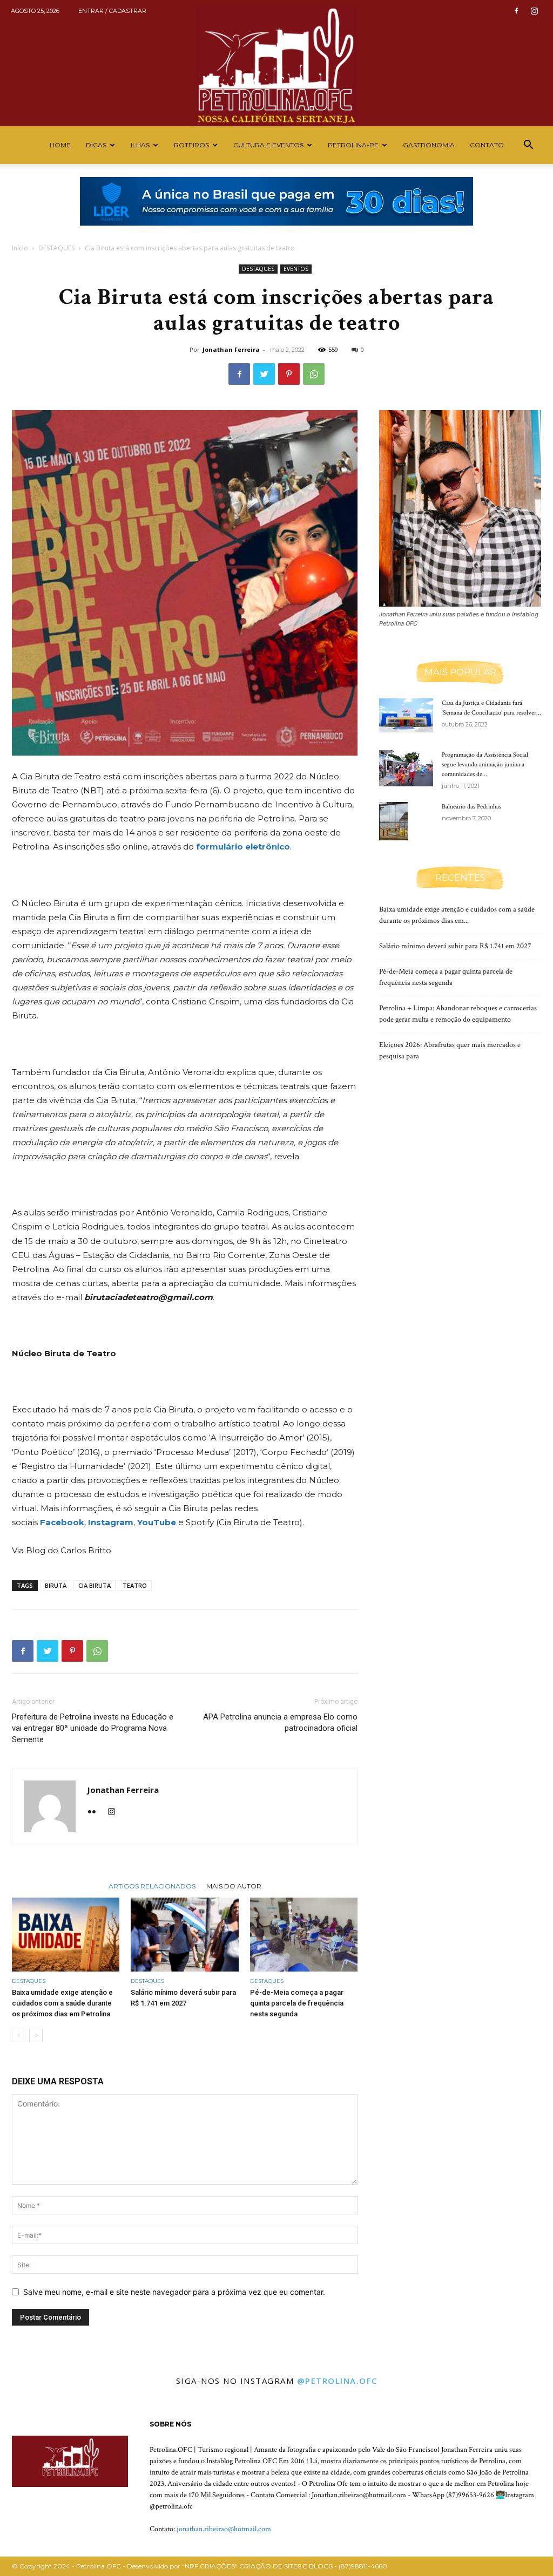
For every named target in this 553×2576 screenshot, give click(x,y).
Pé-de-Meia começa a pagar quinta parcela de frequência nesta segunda (297, 2003)
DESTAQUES (56, 248)
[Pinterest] (289, 374)
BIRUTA (56, 1585)
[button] (528, 146)
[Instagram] (534, 11)
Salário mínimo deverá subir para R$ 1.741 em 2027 (455, 946)
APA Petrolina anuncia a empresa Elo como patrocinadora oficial (280, 1722)
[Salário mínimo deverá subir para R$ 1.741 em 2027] (184, 1935)
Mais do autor (234, 1886)
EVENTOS (296, 269)
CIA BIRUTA (95, 1585)
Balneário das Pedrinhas (471, 807)
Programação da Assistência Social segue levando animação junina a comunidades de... (485, 764)
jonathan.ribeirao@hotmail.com (224, 2529)
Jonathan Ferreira (231, 349)
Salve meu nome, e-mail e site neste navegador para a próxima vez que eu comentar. (174, 2292)
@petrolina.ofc (337, 2381)
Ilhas (140, 145)
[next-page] (36, 2035)
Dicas (96, 145)
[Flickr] (96, 1812)
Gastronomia (429, 145)
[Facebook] (516, 11)
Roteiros (191, 145)
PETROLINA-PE (353, 145)
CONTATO (487, 145)
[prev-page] (19, 2035)
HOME (60, 145)
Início (20, 248)
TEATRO (135, 1585)
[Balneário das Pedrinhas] (393, 821)
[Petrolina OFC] (276, 63)
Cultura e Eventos (268, 145)
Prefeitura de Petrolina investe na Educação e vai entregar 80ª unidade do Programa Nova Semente (93, 1728)
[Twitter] (264, 374)
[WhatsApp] (314, 374)
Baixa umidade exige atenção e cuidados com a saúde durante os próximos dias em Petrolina (62, 2003)
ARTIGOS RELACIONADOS (152, 1886)
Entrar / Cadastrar (112, 11)
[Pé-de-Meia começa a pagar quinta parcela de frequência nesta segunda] (304, 1935)
